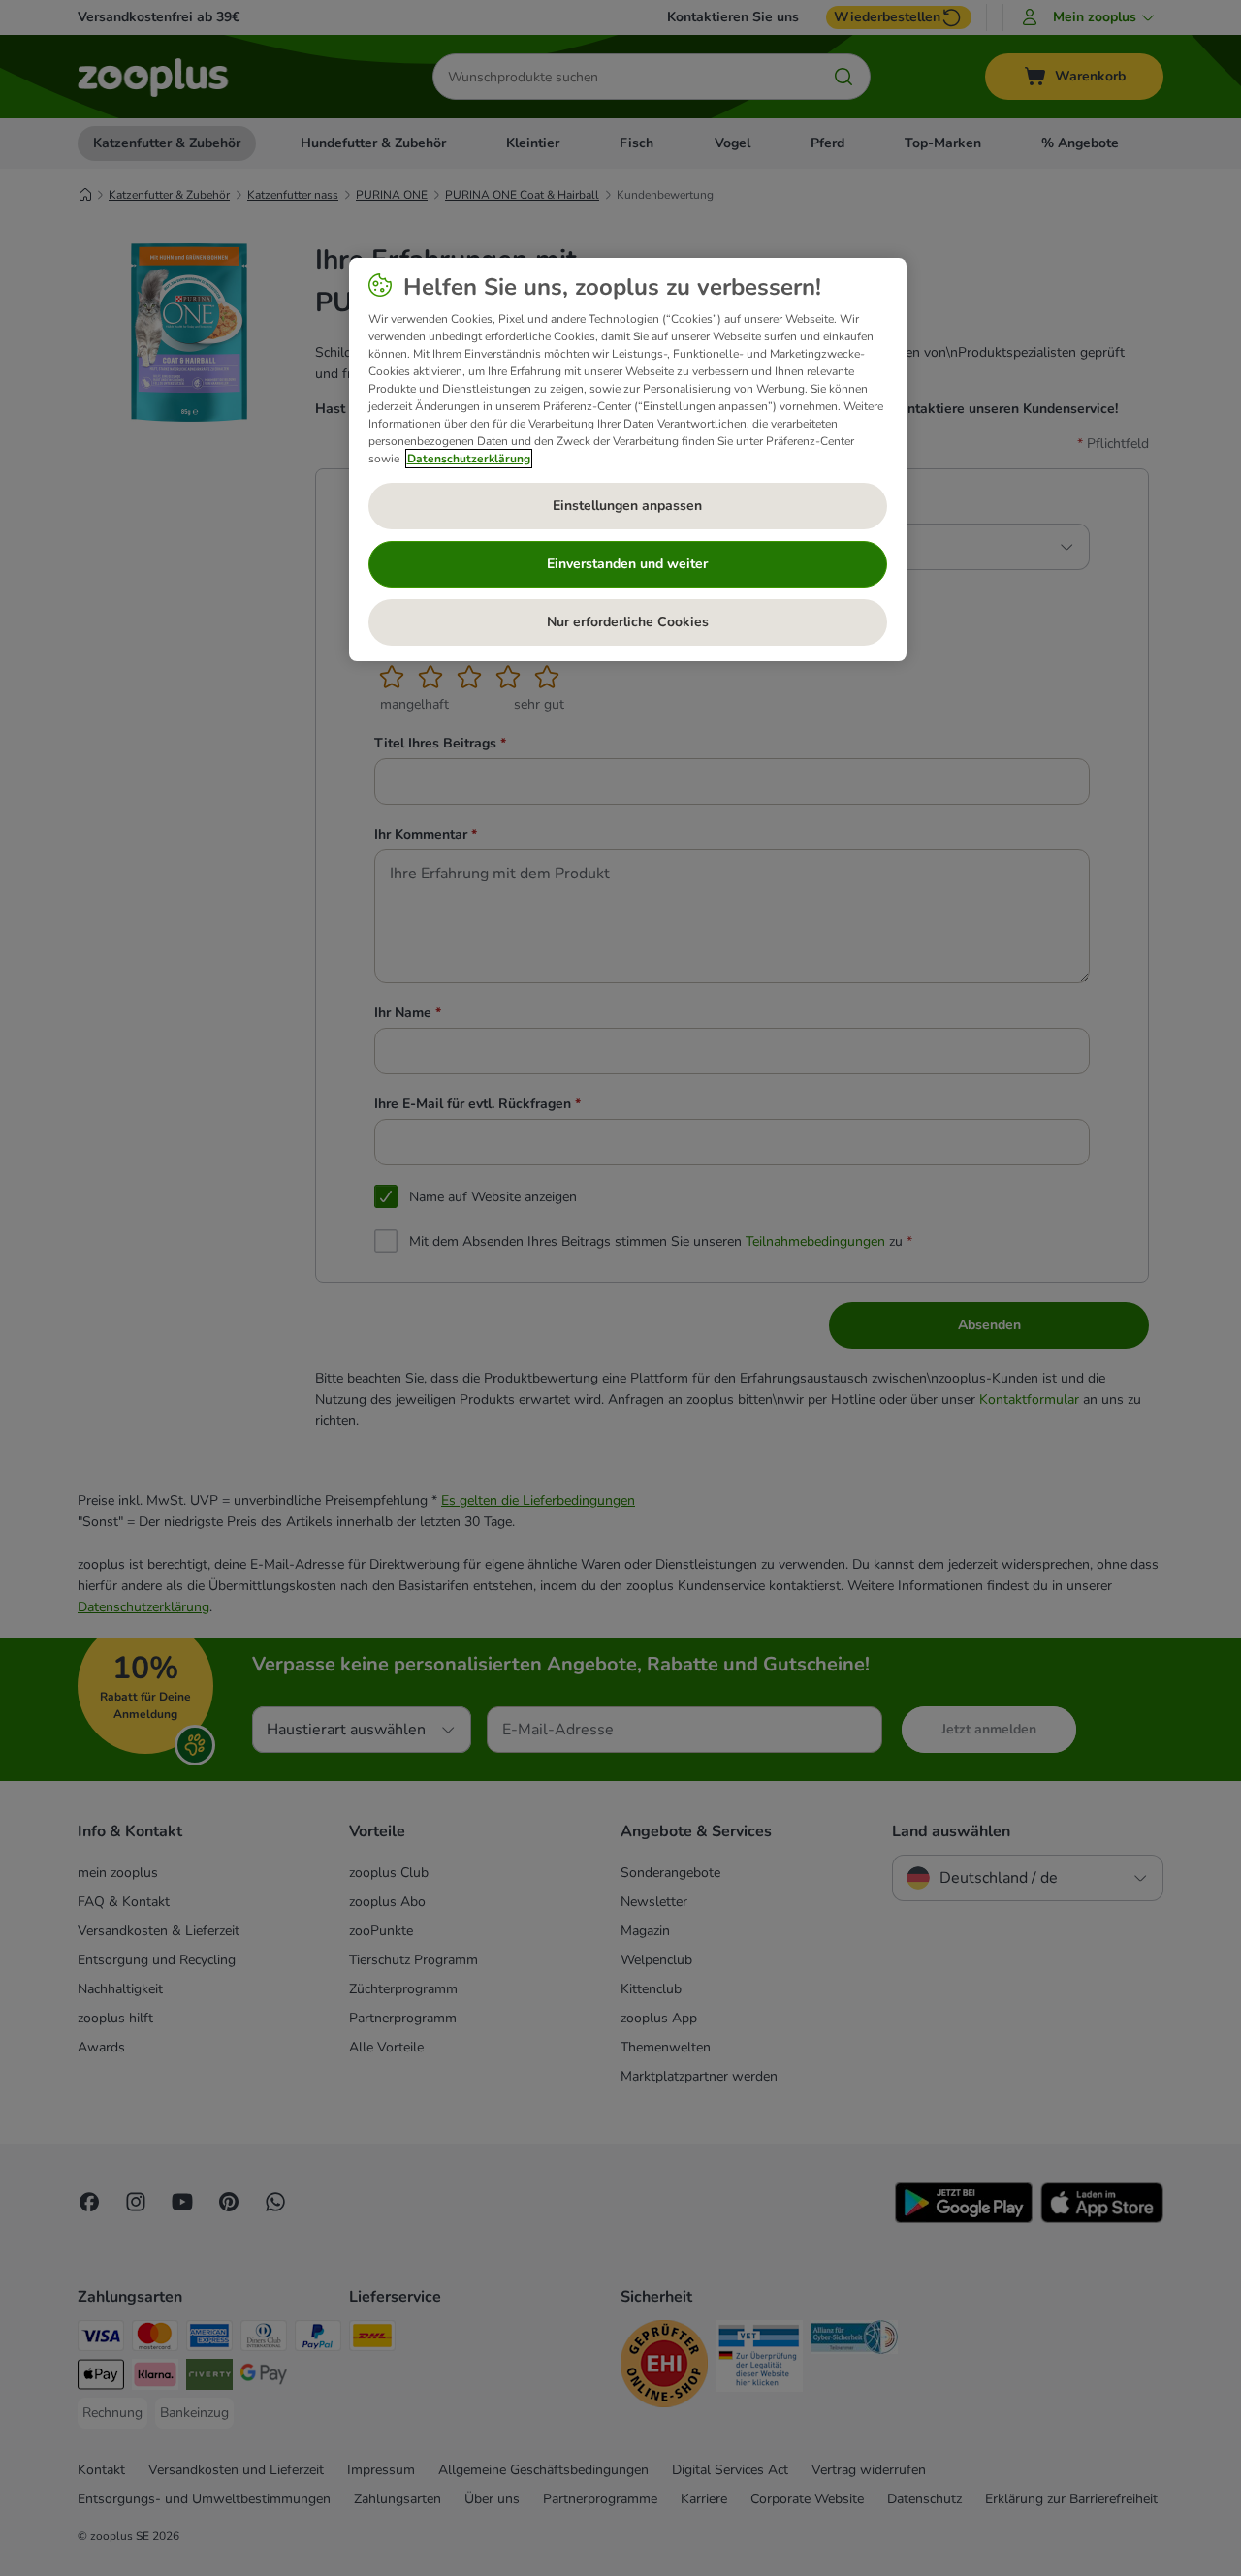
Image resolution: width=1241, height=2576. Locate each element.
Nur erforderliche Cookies (628, 622)
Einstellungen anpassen (627, 506)
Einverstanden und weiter (627, 564)
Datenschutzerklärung (469, 459)
